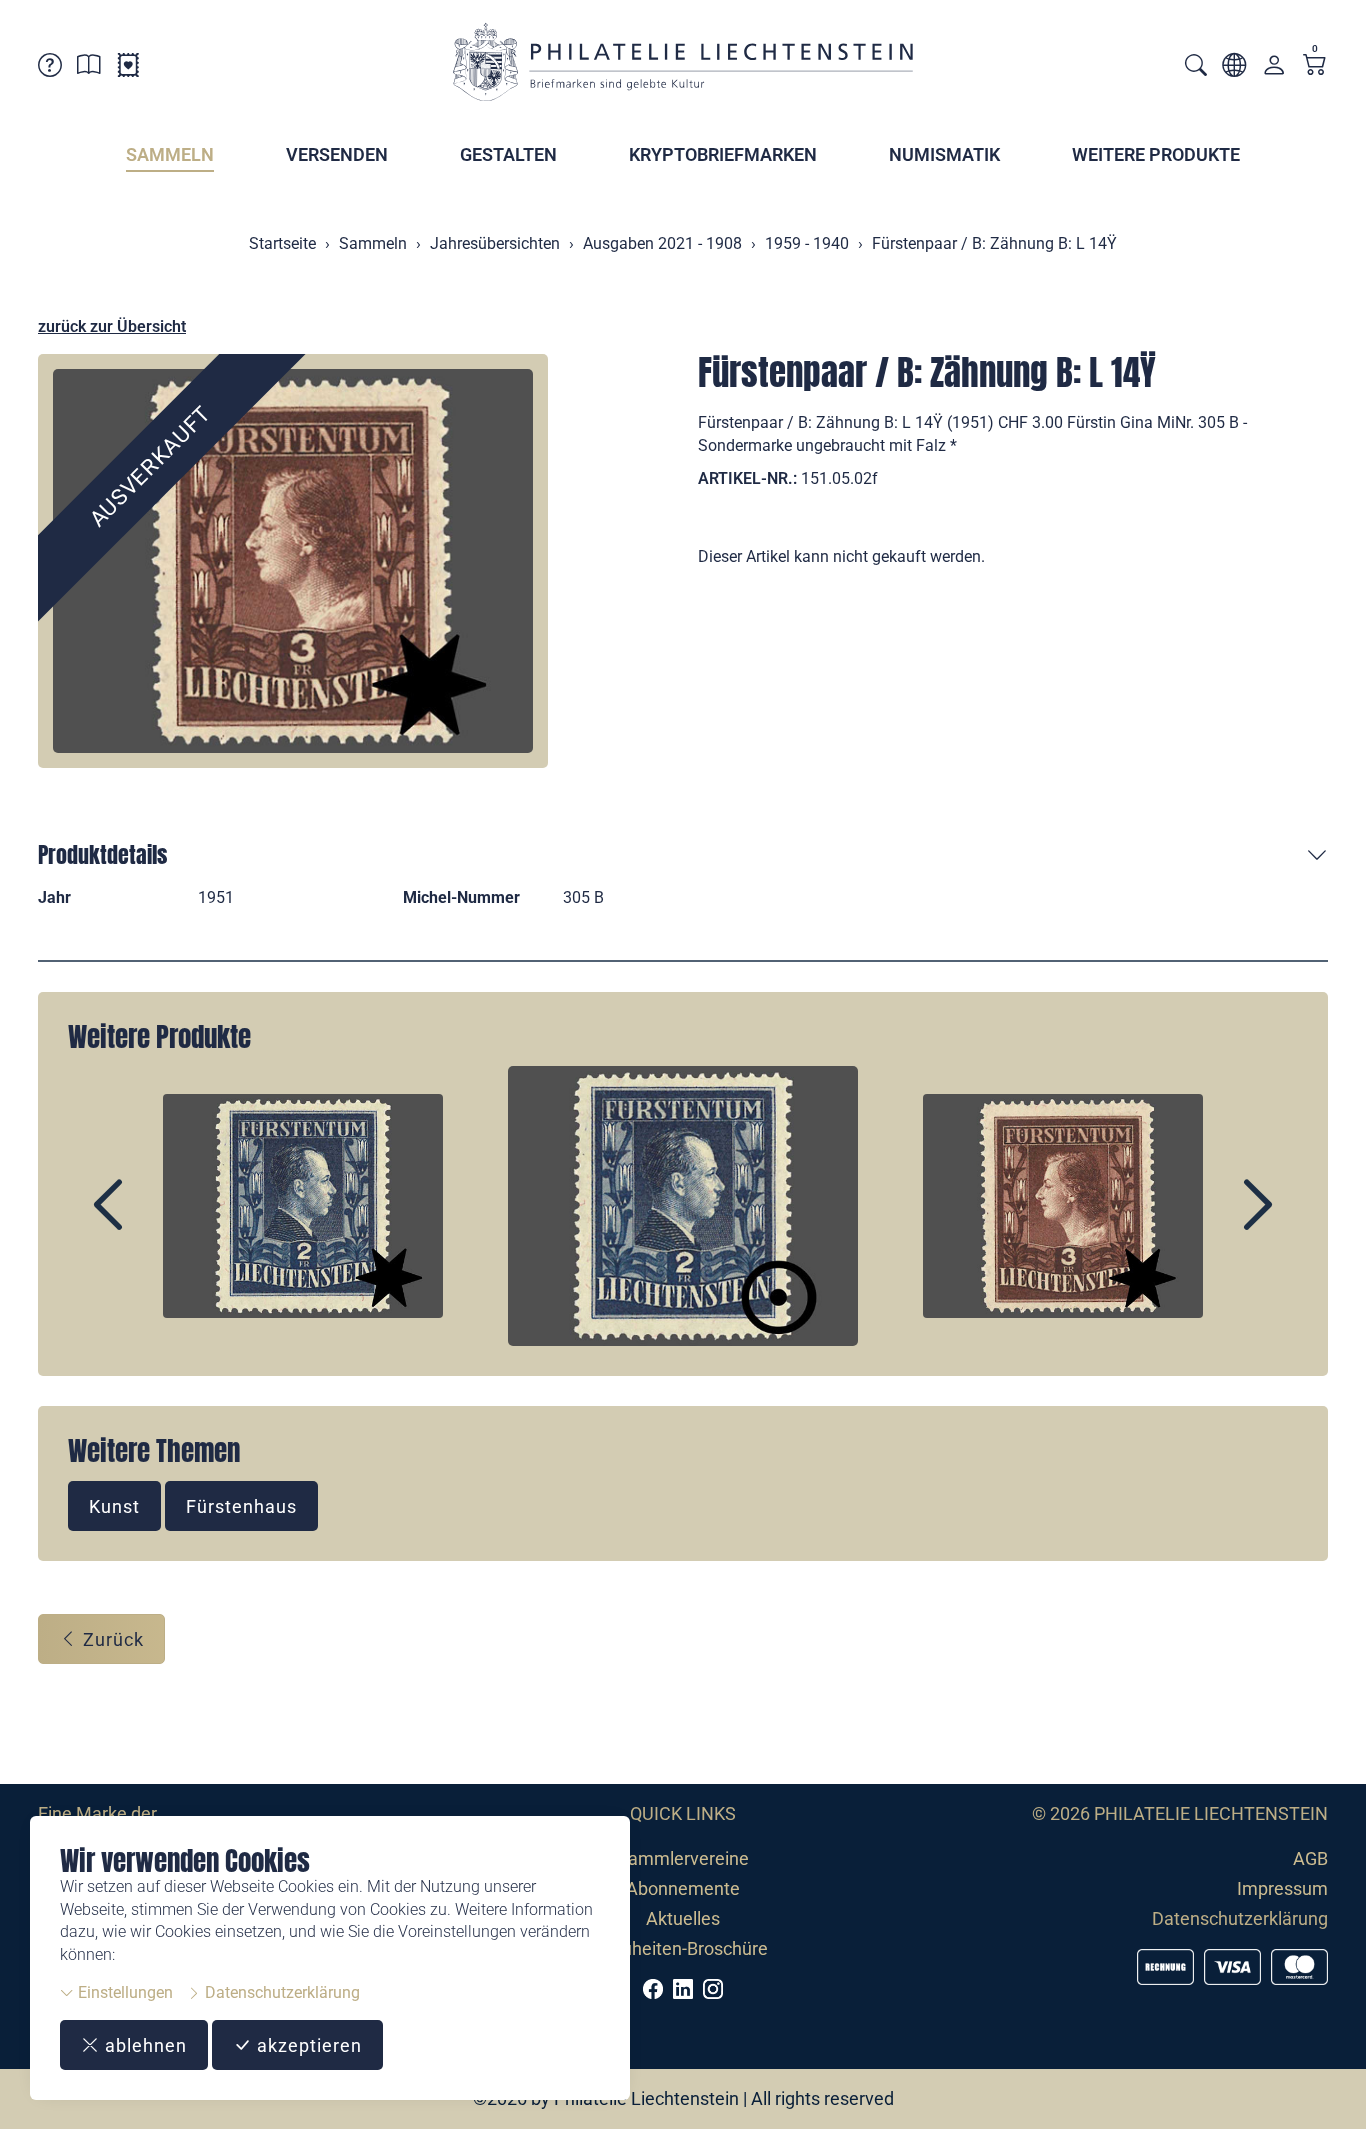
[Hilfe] (50, 68)
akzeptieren (307, 2045)
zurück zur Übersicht (112, 326)
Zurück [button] (111, 1639)
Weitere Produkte (1156, 154)
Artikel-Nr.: (747, 478)
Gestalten (508, 154)
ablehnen (143, 2045)
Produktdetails (102, 854)
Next (1212, 1222)
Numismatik (944, 154)
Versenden (337, 154)
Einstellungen (123, 1992)
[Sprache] (1234, 68)
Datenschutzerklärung (280, 1992)
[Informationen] (89, 68)
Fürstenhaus (241, 1506)
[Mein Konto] (1274, 69)
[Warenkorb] (1315, 66)
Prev (154, 1222)
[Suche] (1196, 67)
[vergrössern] (293, 561)
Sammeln (170, 154)
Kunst (114, 1506)
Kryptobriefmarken (723, 154)
